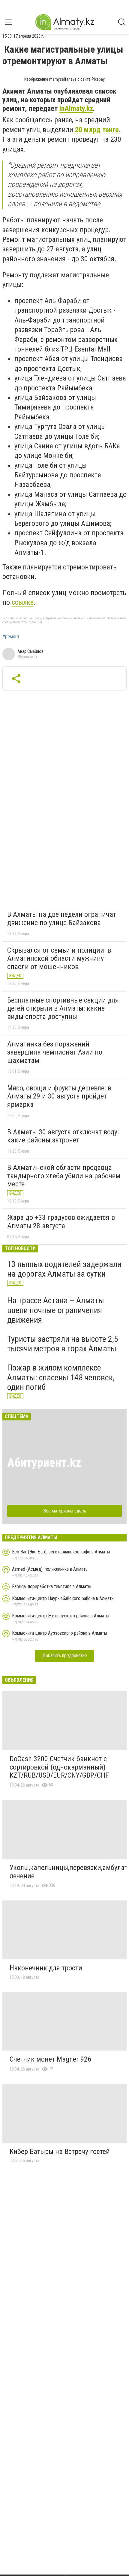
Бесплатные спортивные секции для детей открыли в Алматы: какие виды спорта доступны (63, 1008)
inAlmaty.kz (76, 109)
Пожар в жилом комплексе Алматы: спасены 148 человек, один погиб (61, 1377)
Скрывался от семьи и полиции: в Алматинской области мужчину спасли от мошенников (59, 958)
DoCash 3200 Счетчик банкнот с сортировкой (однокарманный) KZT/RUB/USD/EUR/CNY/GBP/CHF (59, 1767)
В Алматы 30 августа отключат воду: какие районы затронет (63, 1136)
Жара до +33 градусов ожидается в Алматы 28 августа (61, 1222)
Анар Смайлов (30, 651)
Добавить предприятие (65, 1656)
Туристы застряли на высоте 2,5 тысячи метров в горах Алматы (63, 1344)
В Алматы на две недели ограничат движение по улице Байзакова (62, 919)
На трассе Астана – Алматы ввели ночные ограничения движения (56, 1310)
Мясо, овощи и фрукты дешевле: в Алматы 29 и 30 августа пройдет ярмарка (59, 1096)
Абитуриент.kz (44, 1463)
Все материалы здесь (65, 1511)
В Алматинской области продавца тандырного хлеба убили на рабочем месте (64, 1176)
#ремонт (11, 637)
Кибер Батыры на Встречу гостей (60, 2152)
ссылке (23, 602)
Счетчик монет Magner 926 (50, 2059)
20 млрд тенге (97, 130)
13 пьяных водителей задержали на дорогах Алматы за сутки (64, 1269)
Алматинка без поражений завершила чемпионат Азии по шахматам (55, 1052)
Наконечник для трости (46, 1968)
